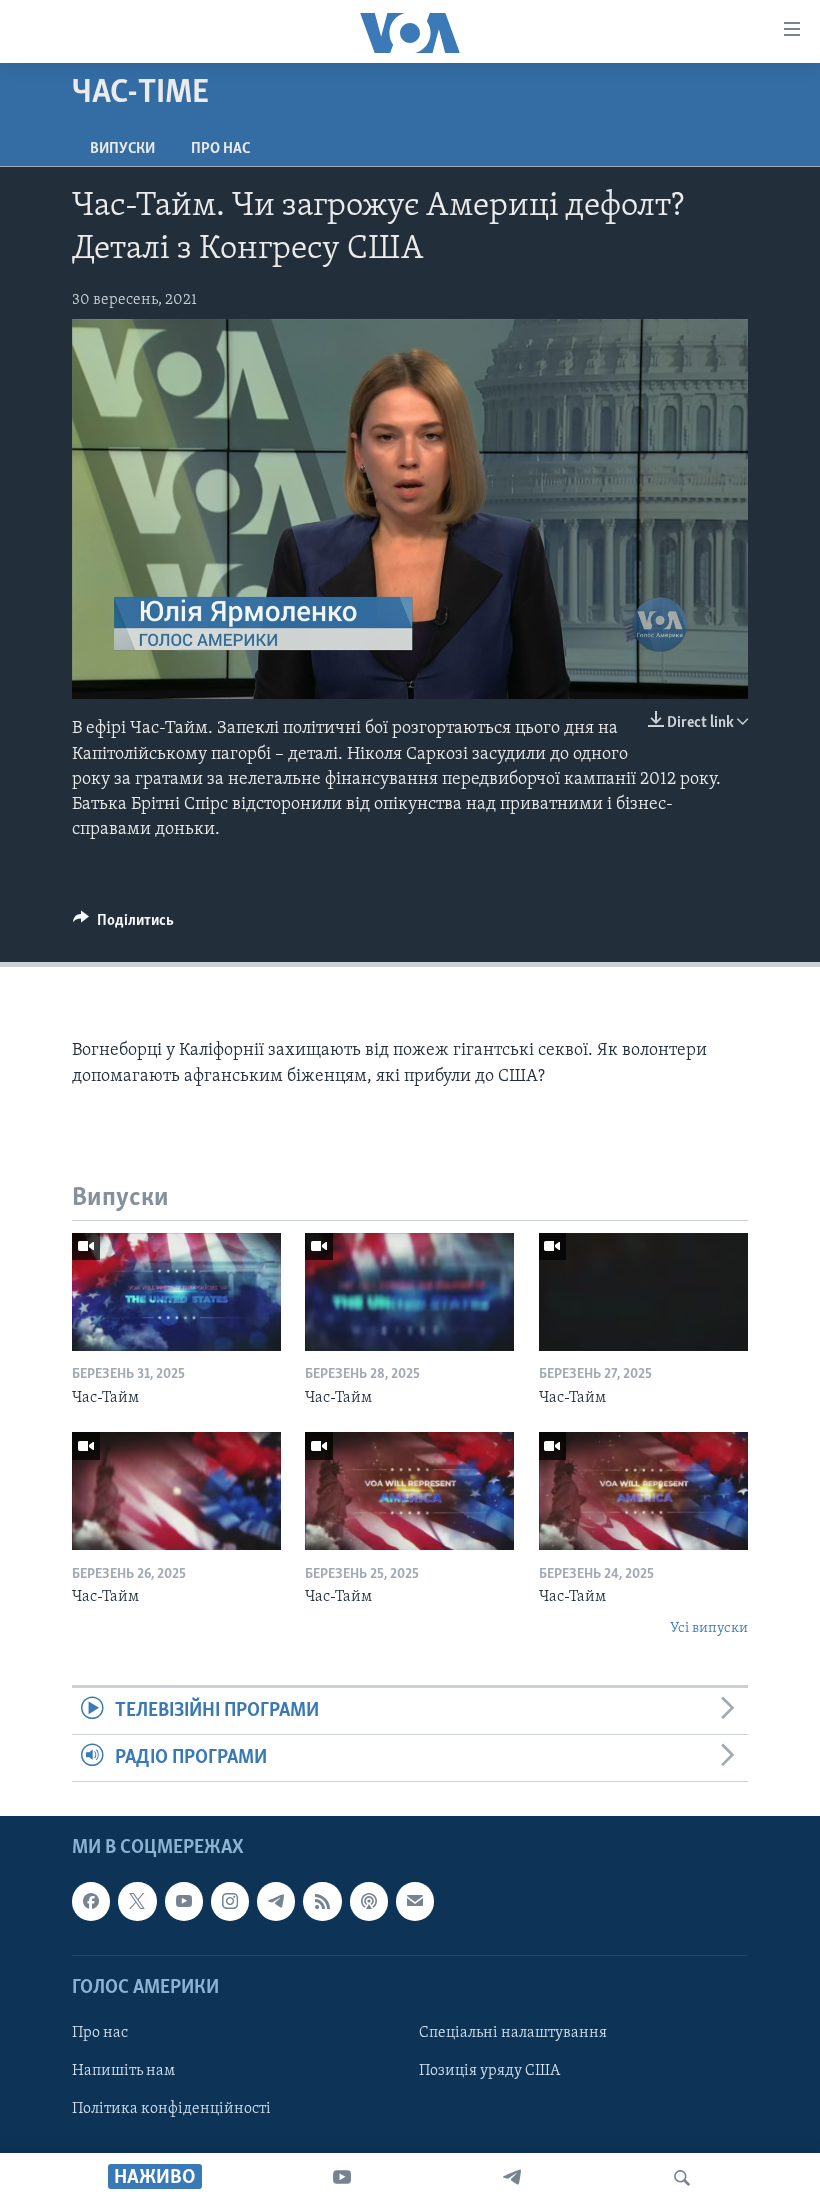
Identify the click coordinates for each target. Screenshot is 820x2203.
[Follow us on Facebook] (91, 1902)
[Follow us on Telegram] (276, 1902)
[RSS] (322, 1902)
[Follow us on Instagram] (230, 1902)
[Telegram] (512, 2178)
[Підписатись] (415, 1902)
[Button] (123, 925)
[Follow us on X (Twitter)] (137, 1902)
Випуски (122, 149)
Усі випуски (709, 1628)
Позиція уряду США (489, 2071)
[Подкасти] (369, 1902)
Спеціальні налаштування (513, 2033)
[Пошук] (682, 2178)
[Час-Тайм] (176, 1292)
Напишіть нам (123, 2071)
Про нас (220, 149)
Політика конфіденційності (171, 2109)
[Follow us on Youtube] (184, 1902)
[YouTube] (342, 2178)
